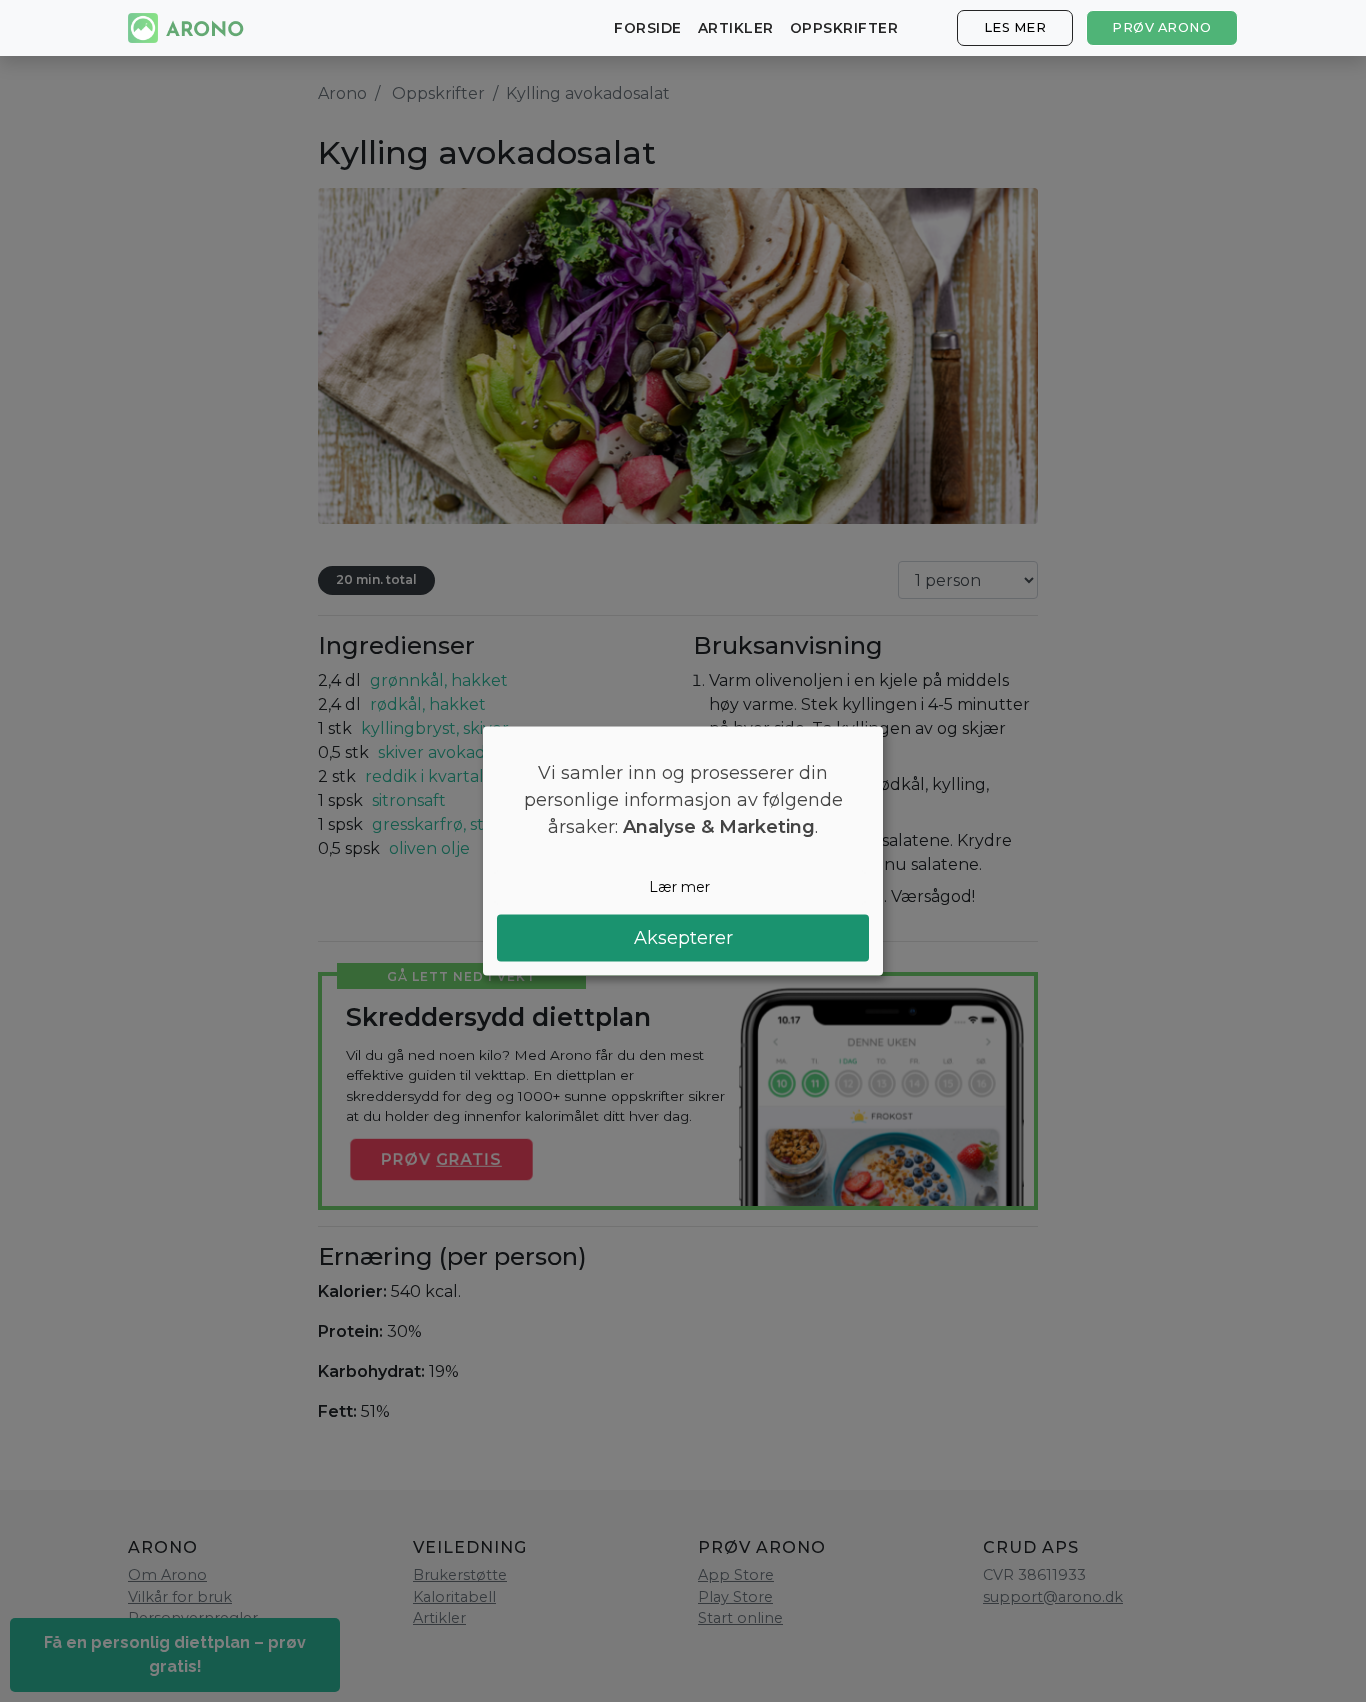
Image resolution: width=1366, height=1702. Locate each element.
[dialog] (683, 851)
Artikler (736, 28)
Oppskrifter (844, 28)
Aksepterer (683, 937)
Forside (648, 28)
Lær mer (679, 887)
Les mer (1015, 27)
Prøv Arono (1161, 27)
